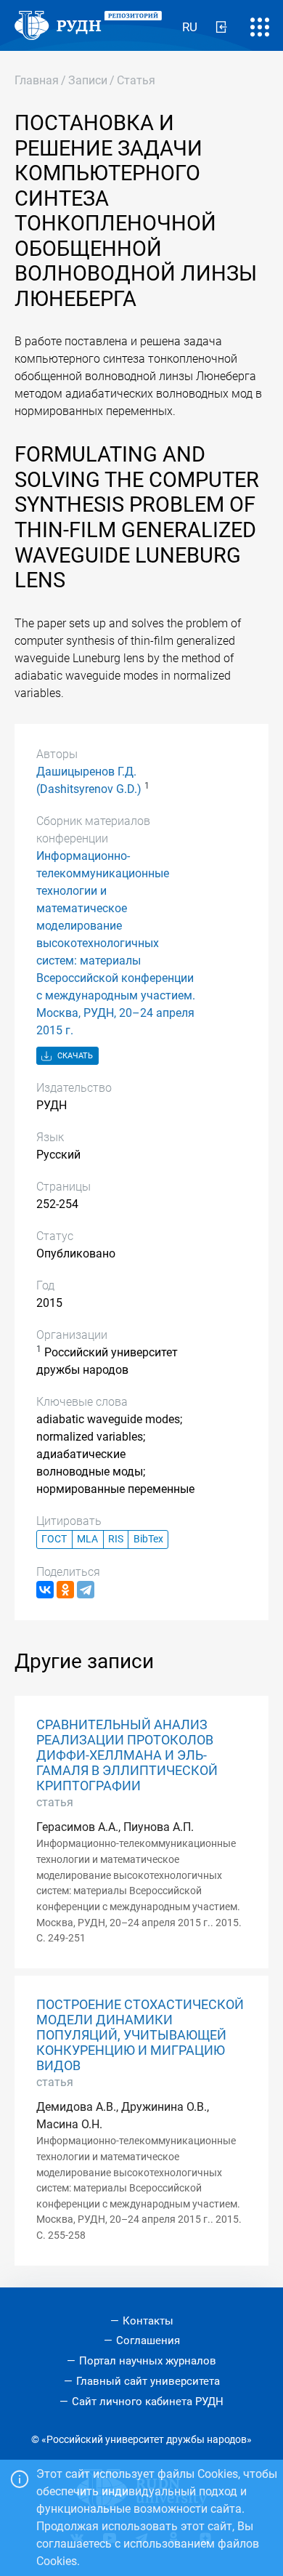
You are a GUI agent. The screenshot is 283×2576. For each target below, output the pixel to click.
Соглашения (148, 2340)
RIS (116, 1539)
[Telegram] (86, 1590)
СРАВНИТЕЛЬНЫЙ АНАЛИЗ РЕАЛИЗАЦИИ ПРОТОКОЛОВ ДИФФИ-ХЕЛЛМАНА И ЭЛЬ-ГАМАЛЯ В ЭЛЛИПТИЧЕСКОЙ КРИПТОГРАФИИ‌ (127, 1755)
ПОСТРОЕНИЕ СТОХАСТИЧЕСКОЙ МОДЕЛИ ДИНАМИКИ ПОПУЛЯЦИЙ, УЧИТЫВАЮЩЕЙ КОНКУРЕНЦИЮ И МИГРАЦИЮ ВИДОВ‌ (140, 2035)
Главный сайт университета (148, 2381)
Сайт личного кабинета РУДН (148, 2402)
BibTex (148, 1539)
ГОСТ (54, 1539)
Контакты (148, 2321)
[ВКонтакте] (45, 1590)
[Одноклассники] (65, 1590)
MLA (87, 1539)
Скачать (74, 1056)
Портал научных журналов (148, 2361)
